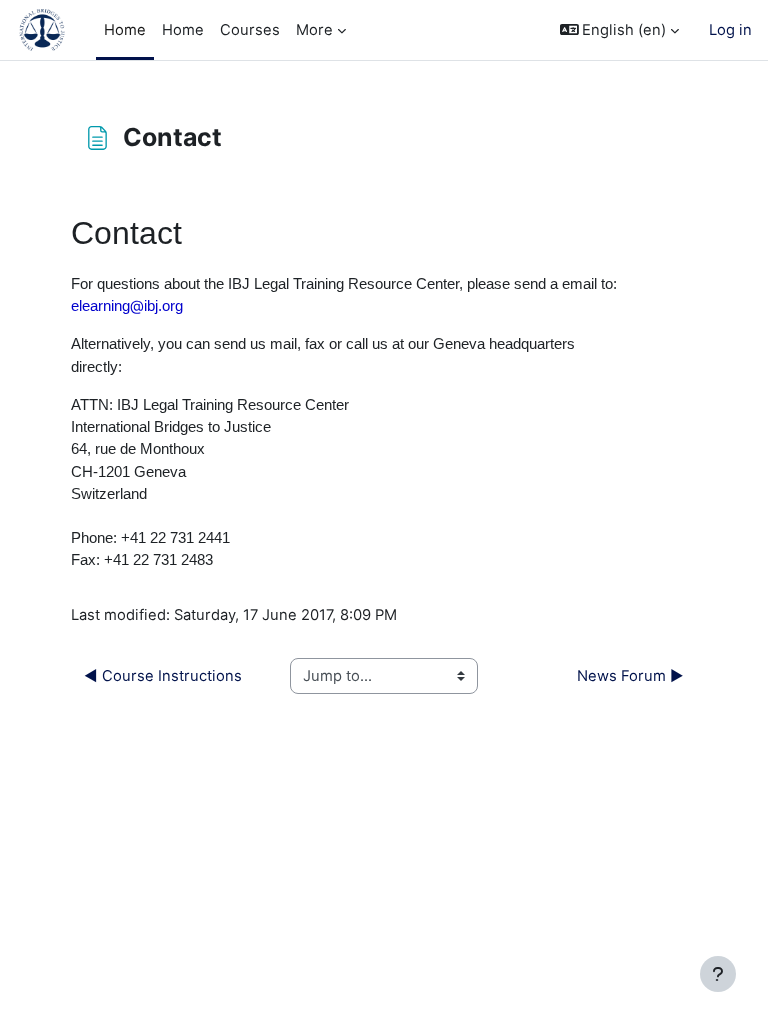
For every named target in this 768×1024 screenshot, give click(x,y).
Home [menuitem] (125, 30)
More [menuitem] (314, 30)
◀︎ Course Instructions (163, 676)
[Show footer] (718, 974)
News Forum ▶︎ (630, 676)
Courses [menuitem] (250, 30)
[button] (620, 30)
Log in (730, 30)
